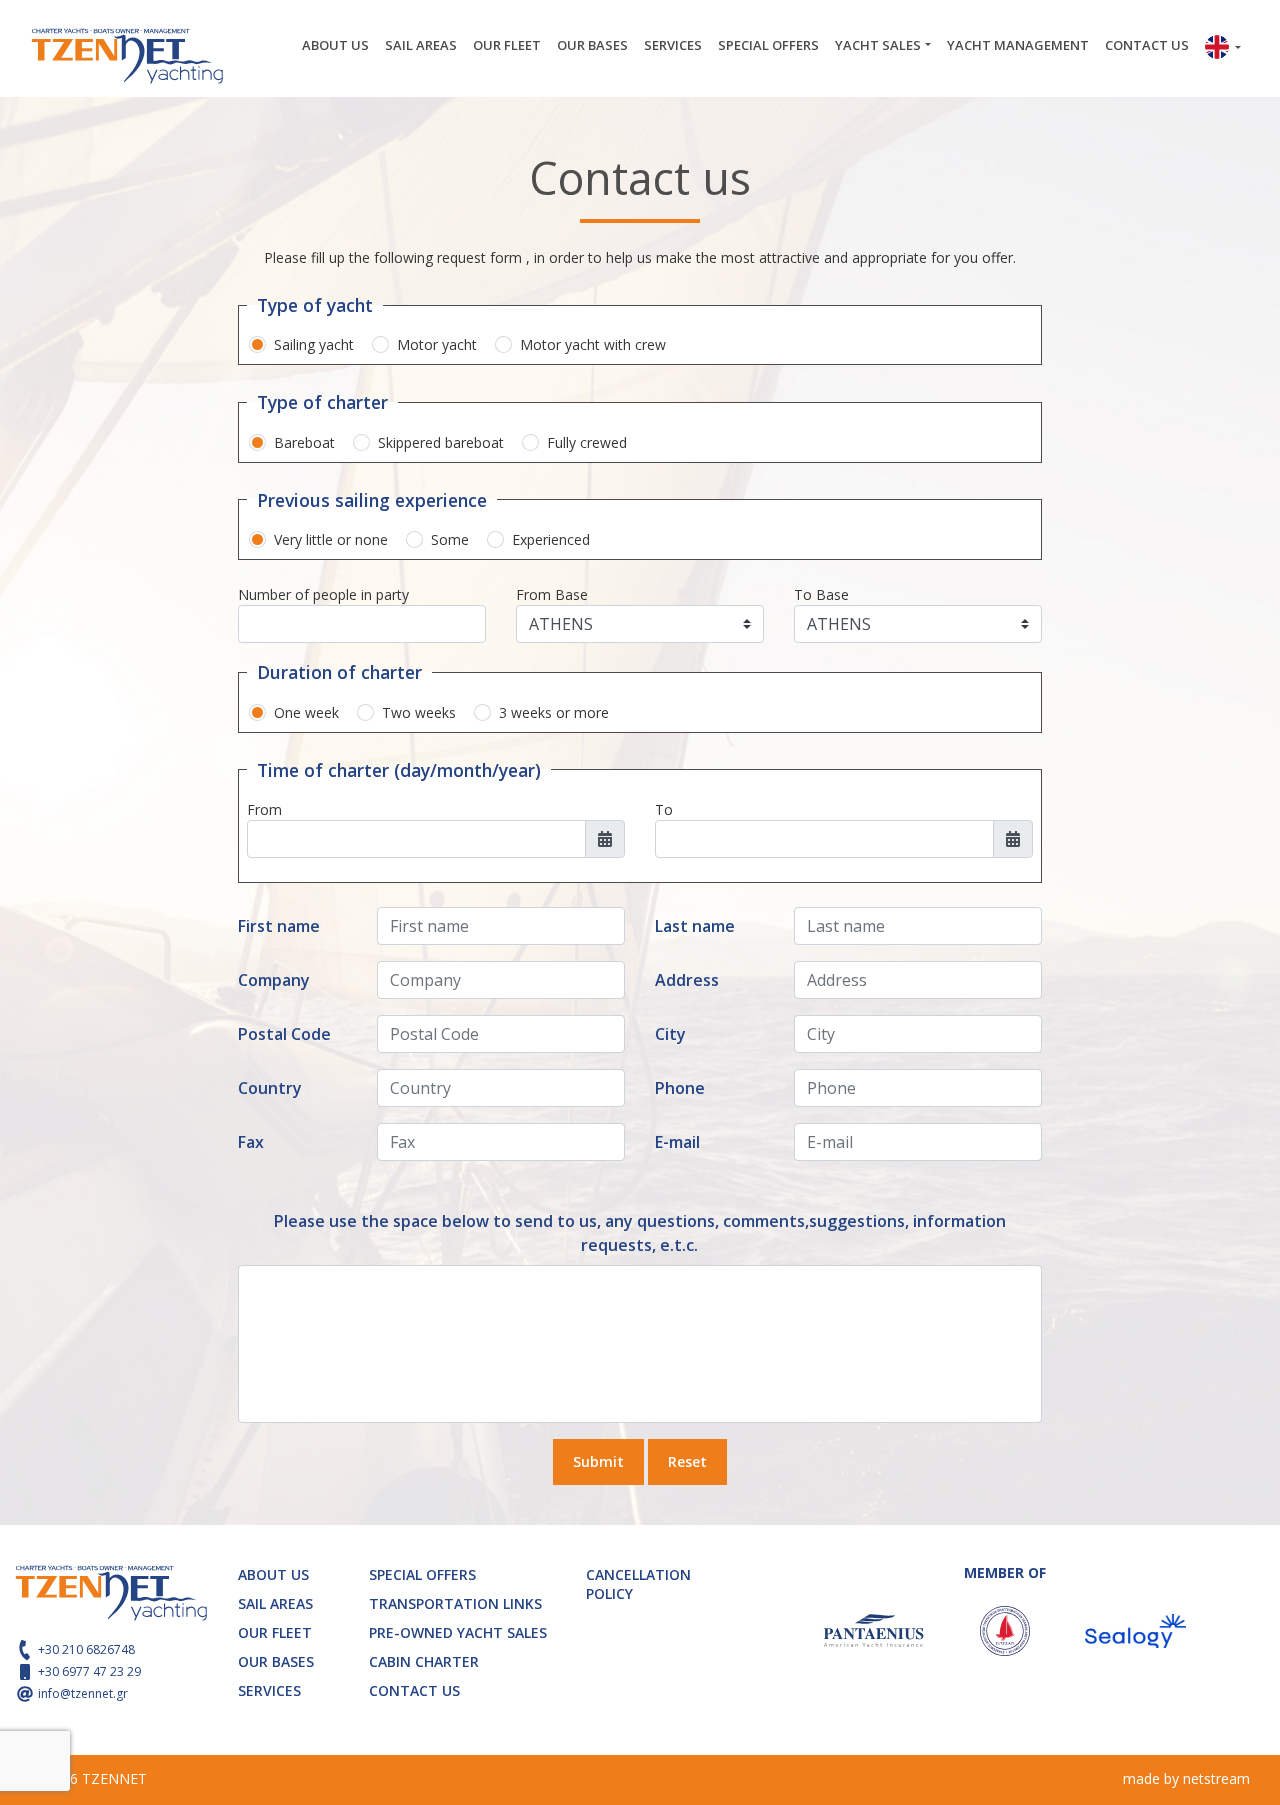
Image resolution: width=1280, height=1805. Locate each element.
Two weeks (419, 712)
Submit (598, 1461)
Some (450, 539)
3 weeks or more (554, 712)
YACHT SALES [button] (878, 45)
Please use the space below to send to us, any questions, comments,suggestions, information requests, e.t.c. (640, 1233)
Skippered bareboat (441, 442)
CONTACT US (1147, 45)
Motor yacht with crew (593, 344)
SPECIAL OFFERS (768, 45)
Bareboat (304, 442)
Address (687, 980)
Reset (687, 1461)
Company (274, 980)
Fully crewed (587, 442)
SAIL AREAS (421, 45)
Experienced (551, 539)
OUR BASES (592, 45)
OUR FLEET (507, 45)
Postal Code (284, 1034)
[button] (1223, 49)
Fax (251, 1142)
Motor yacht (437, 344)
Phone (680, 1088)
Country (270, 1088)
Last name (695, 926)
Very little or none (331, 539)
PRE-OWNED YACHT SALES (458, 1632)
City (670, 1034)
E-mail (677, 1142)
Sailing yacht (314, 344)
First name (279, 926)
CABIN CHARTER (424, 1661)
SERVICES (673, 45)
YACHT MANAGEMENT (1018, 45)
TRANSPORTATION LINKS (455, 1603)
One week (306, 712)
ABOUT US (335, 45)
